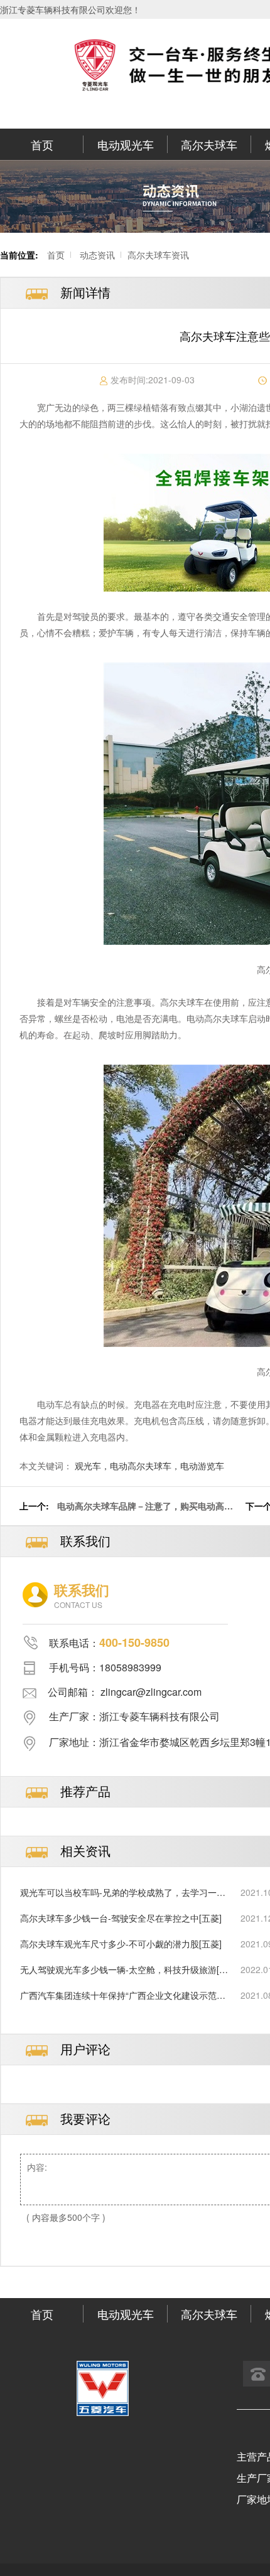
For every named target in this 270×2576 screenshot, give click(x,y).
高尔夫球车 (209, 144)
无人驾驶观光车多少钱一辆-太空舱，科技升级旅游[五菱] (124, 1970)
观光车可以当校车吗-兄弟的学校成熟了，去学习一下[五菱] (123, 1892)
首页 (42, 144)
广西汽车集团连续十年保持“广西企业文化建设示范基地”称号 (123, 1995)
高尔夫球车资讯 (158, 255)
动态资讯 (97, 255)
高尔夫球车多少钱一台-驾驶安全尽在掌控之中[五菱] (121, 1918)
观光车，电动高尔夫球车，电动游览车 (149, 1466)
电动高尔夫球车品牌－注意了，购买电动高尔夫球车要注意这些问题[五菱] (145, 1512)
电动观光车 (126, 144)
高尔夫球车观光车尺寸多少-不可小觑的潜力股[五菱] (121, 1944)
